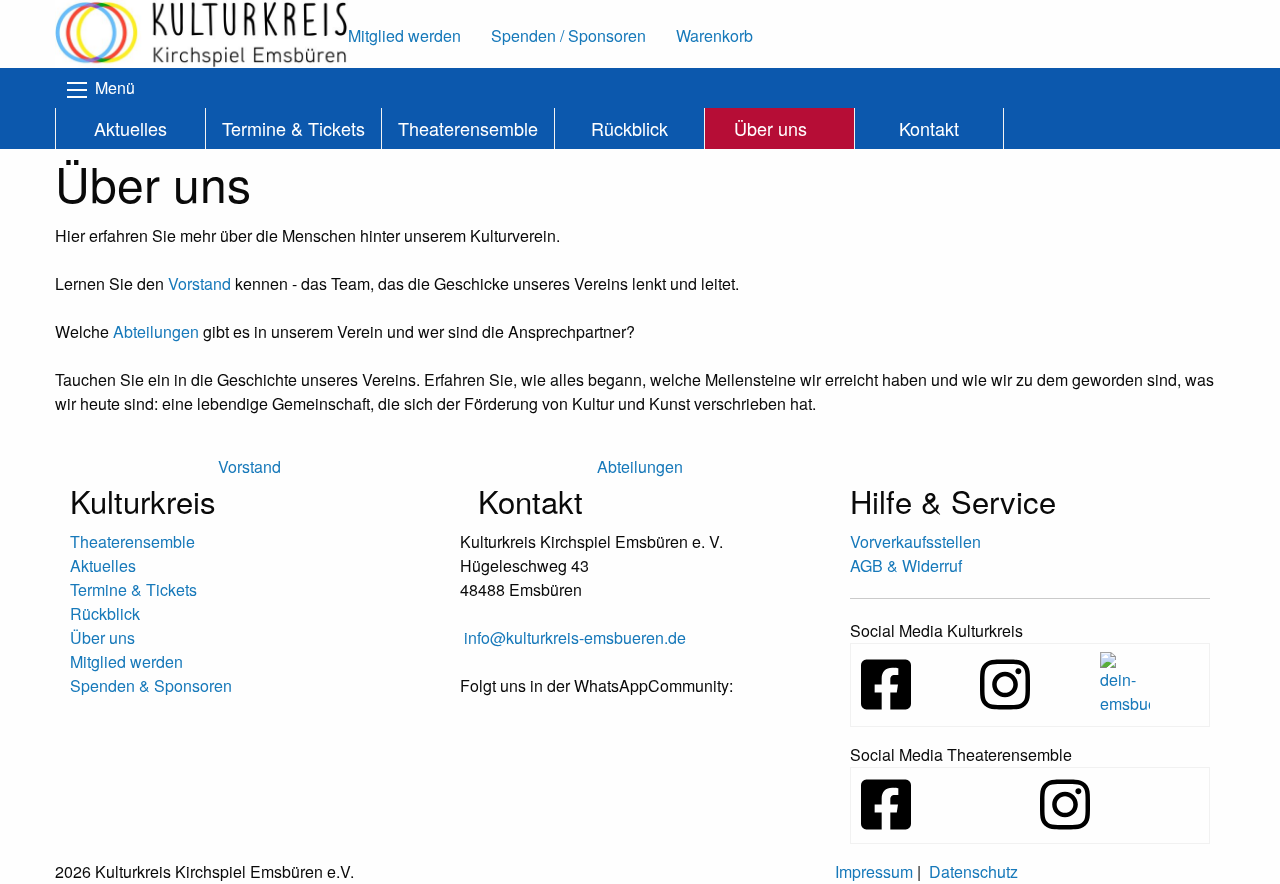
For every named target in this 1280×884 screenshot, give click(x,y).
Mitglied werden (126, 661)
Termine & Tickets (293, 128)
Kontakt (929, 128)
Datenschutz (973, 871)
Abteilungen (156, 331)
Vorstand (199, 283)
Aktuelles (130, 128)
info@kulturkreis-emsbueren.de (575, 637)
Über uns (770, 128)
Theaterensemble (468, 128)
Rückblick (629, 128)
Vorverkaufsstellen (915, 541)
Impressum (874, 871)
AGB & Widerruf (906, 565)
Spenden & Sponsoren (151, 685)
